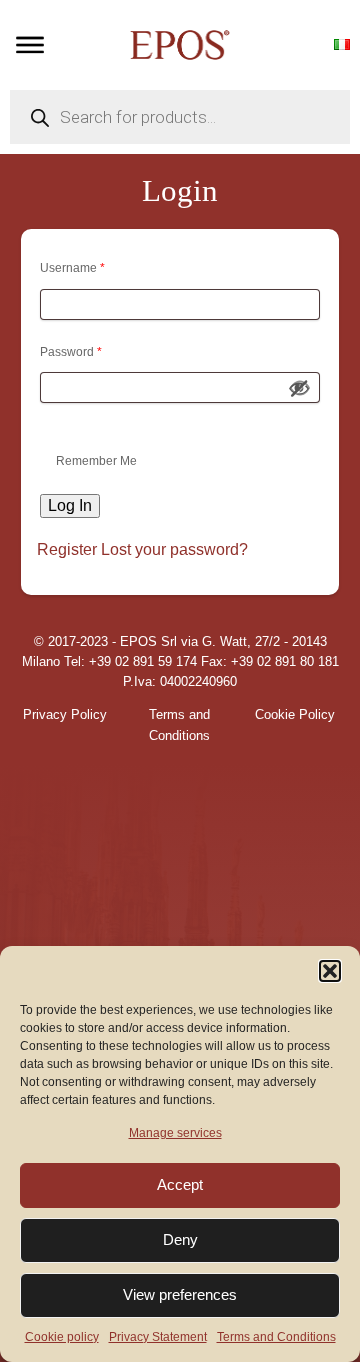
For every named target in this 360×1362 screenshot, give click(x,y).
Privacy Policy (65, 715)
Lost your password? (174, 549)
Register (67, 549)
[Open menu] (30, 45)
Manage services (175, 1133)
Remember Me (96, 461)
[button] (330, 971)
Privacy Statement (158, 1337)
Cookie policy (62, 1337)
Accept (180, 1184)
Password (71, 352)
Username (72, 268)
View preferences (180, 1294)
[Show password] (300, 388)
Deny (180, 1239)
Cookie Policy (295, 715)
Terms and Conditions (276, 1337)
